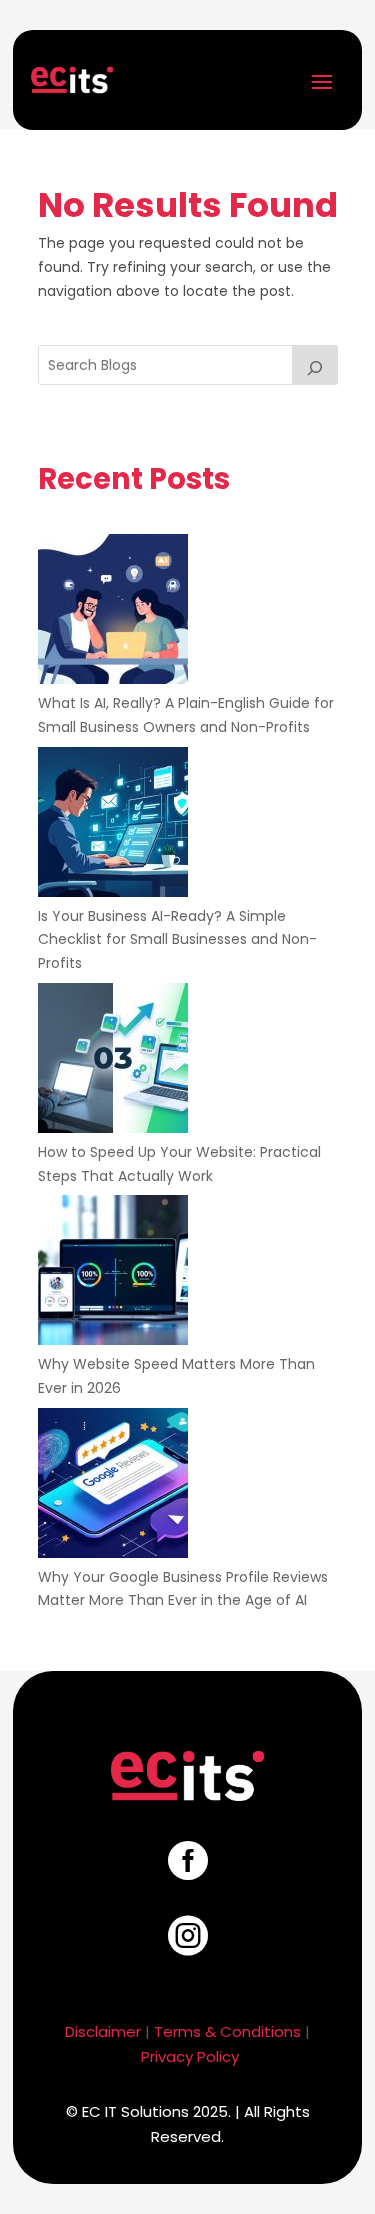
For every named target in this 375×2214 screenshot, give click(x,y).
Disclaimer (103, 2031)
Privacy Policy (190, 2056)
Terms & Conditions (227, 2031)
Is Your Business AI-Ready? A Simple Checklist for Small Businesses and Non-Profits (177, 940)
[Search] (315, 365)
